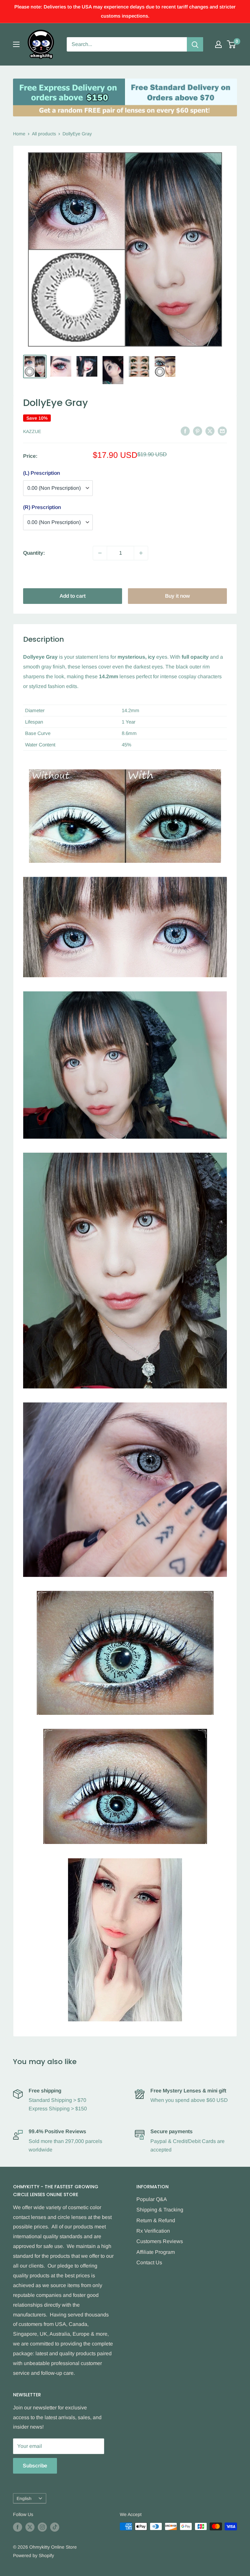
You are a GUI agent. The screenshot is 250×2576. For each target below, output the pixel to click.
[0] (232, 44)
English (24, 2499)
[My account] (218, 44)
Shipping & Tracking (160, 2210)
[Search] (195, 44)
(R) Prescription (42, 507)
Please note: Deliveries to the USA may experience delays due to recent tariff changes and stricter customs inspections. (125, 11)
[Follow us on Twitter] (30, 2527)
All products (44, 134)
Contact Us (149, 2262)
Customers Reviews (160, 2241)
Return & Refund (156, 2220)
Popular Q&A (152, 2199)
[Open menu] (16, 44)
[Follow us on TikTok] (55, 2527)
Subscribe (35, 2466)
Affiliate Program (156, 2252)
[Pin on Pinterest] (198, 431)
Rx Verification (153, 2231)
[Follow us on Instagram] (42, 2527)
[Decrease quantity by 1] (100, 553)
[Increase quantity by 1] (141, 553)
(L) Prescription (42, 473)
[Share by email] (222, 431)
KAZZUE (32, 431)
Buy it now (177, 596)
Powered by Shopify (34, 2555)
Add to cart (73, 596)
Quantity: (34, 553)
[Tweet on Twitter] (210, 431)
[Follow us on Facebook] (18, 2527)
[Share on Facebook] (185, 431)
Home (19, 134)
